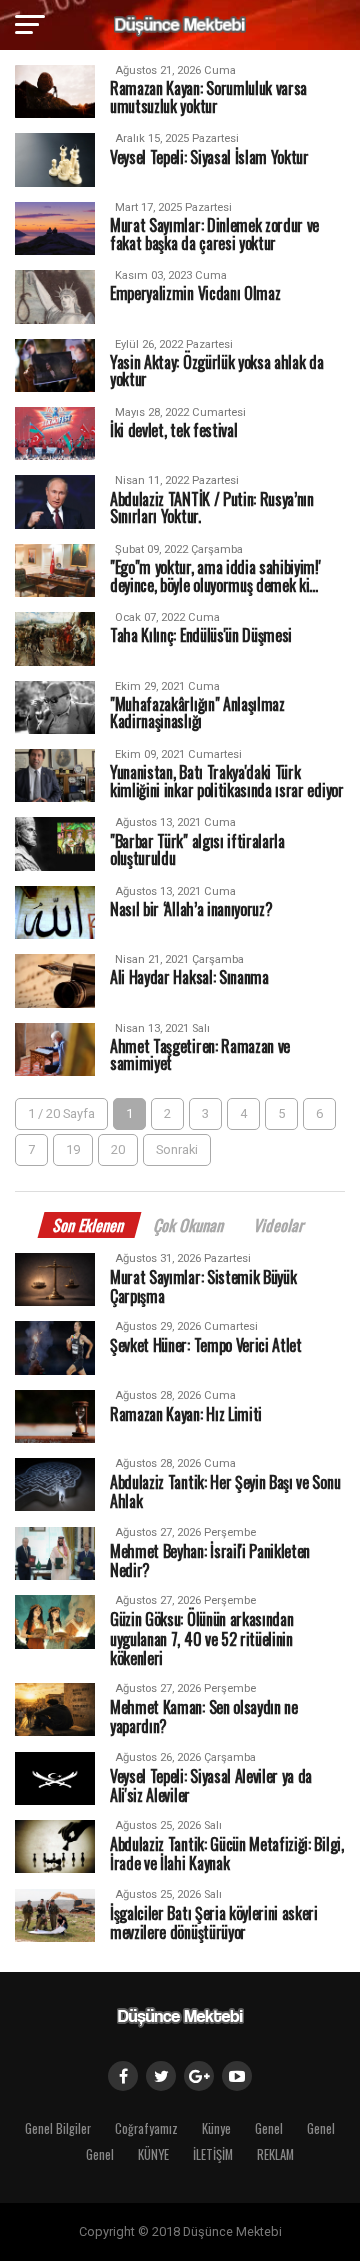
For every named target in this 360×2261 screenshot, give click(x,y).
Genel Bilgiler (58, 2128)
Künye (216, 2128)
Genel (269, 2128)
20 (118, 1149)
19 (73, 1149)
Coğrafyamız (146, 2128)
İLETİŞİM (213, 2154)
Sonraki (177, 1149)
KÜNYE (153, 2154)
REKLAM (275, 2154)
